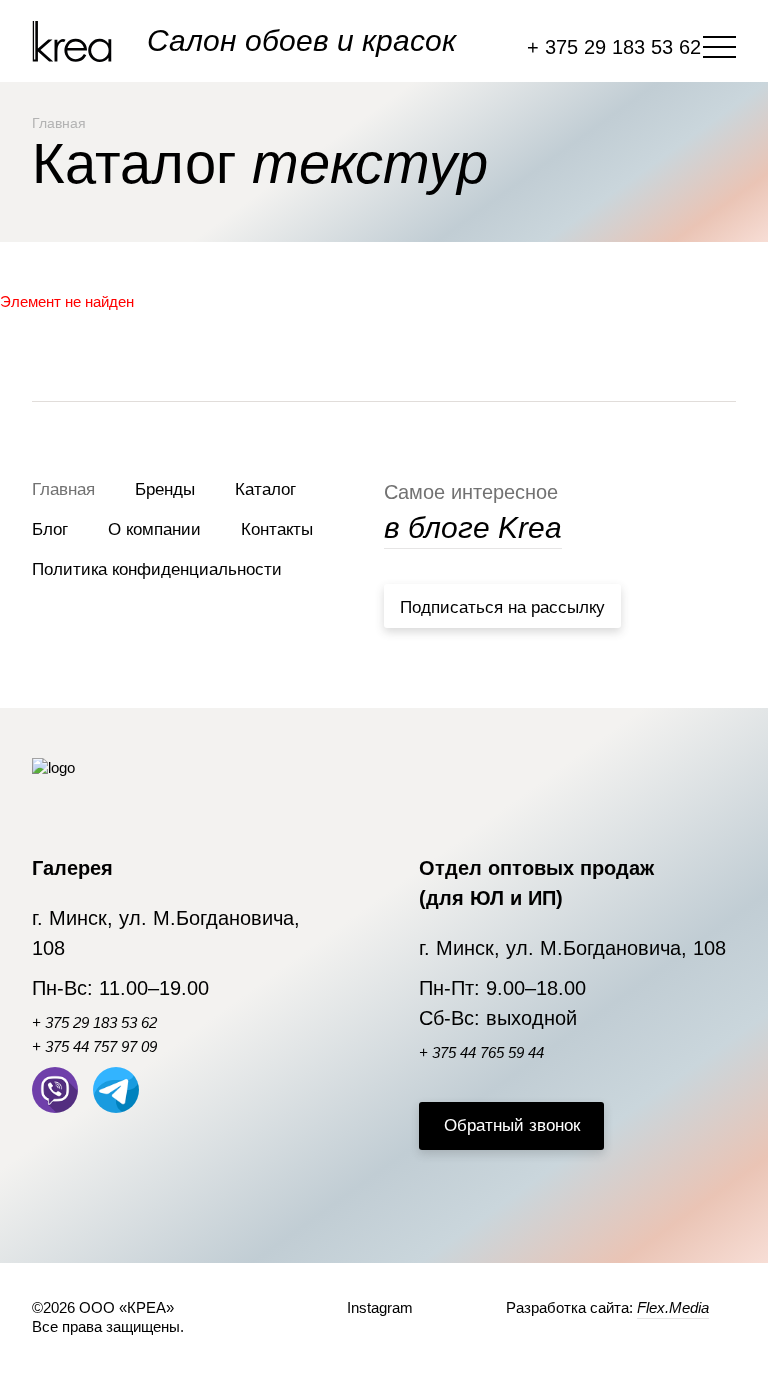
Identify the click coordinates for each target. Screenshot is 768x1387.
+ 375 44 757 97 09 (94, 1046)
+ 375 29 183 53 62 (94, 1022)
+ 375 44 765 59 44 (481, 1052)
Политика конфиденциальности (157, 569)
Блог (50, 529)
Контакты (277, 529)
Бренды (165, 489)
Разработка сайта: (607, 1307)
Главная (63, 489)
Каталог (265, 489)
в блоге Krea (473, 527)
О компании (154, 529)
